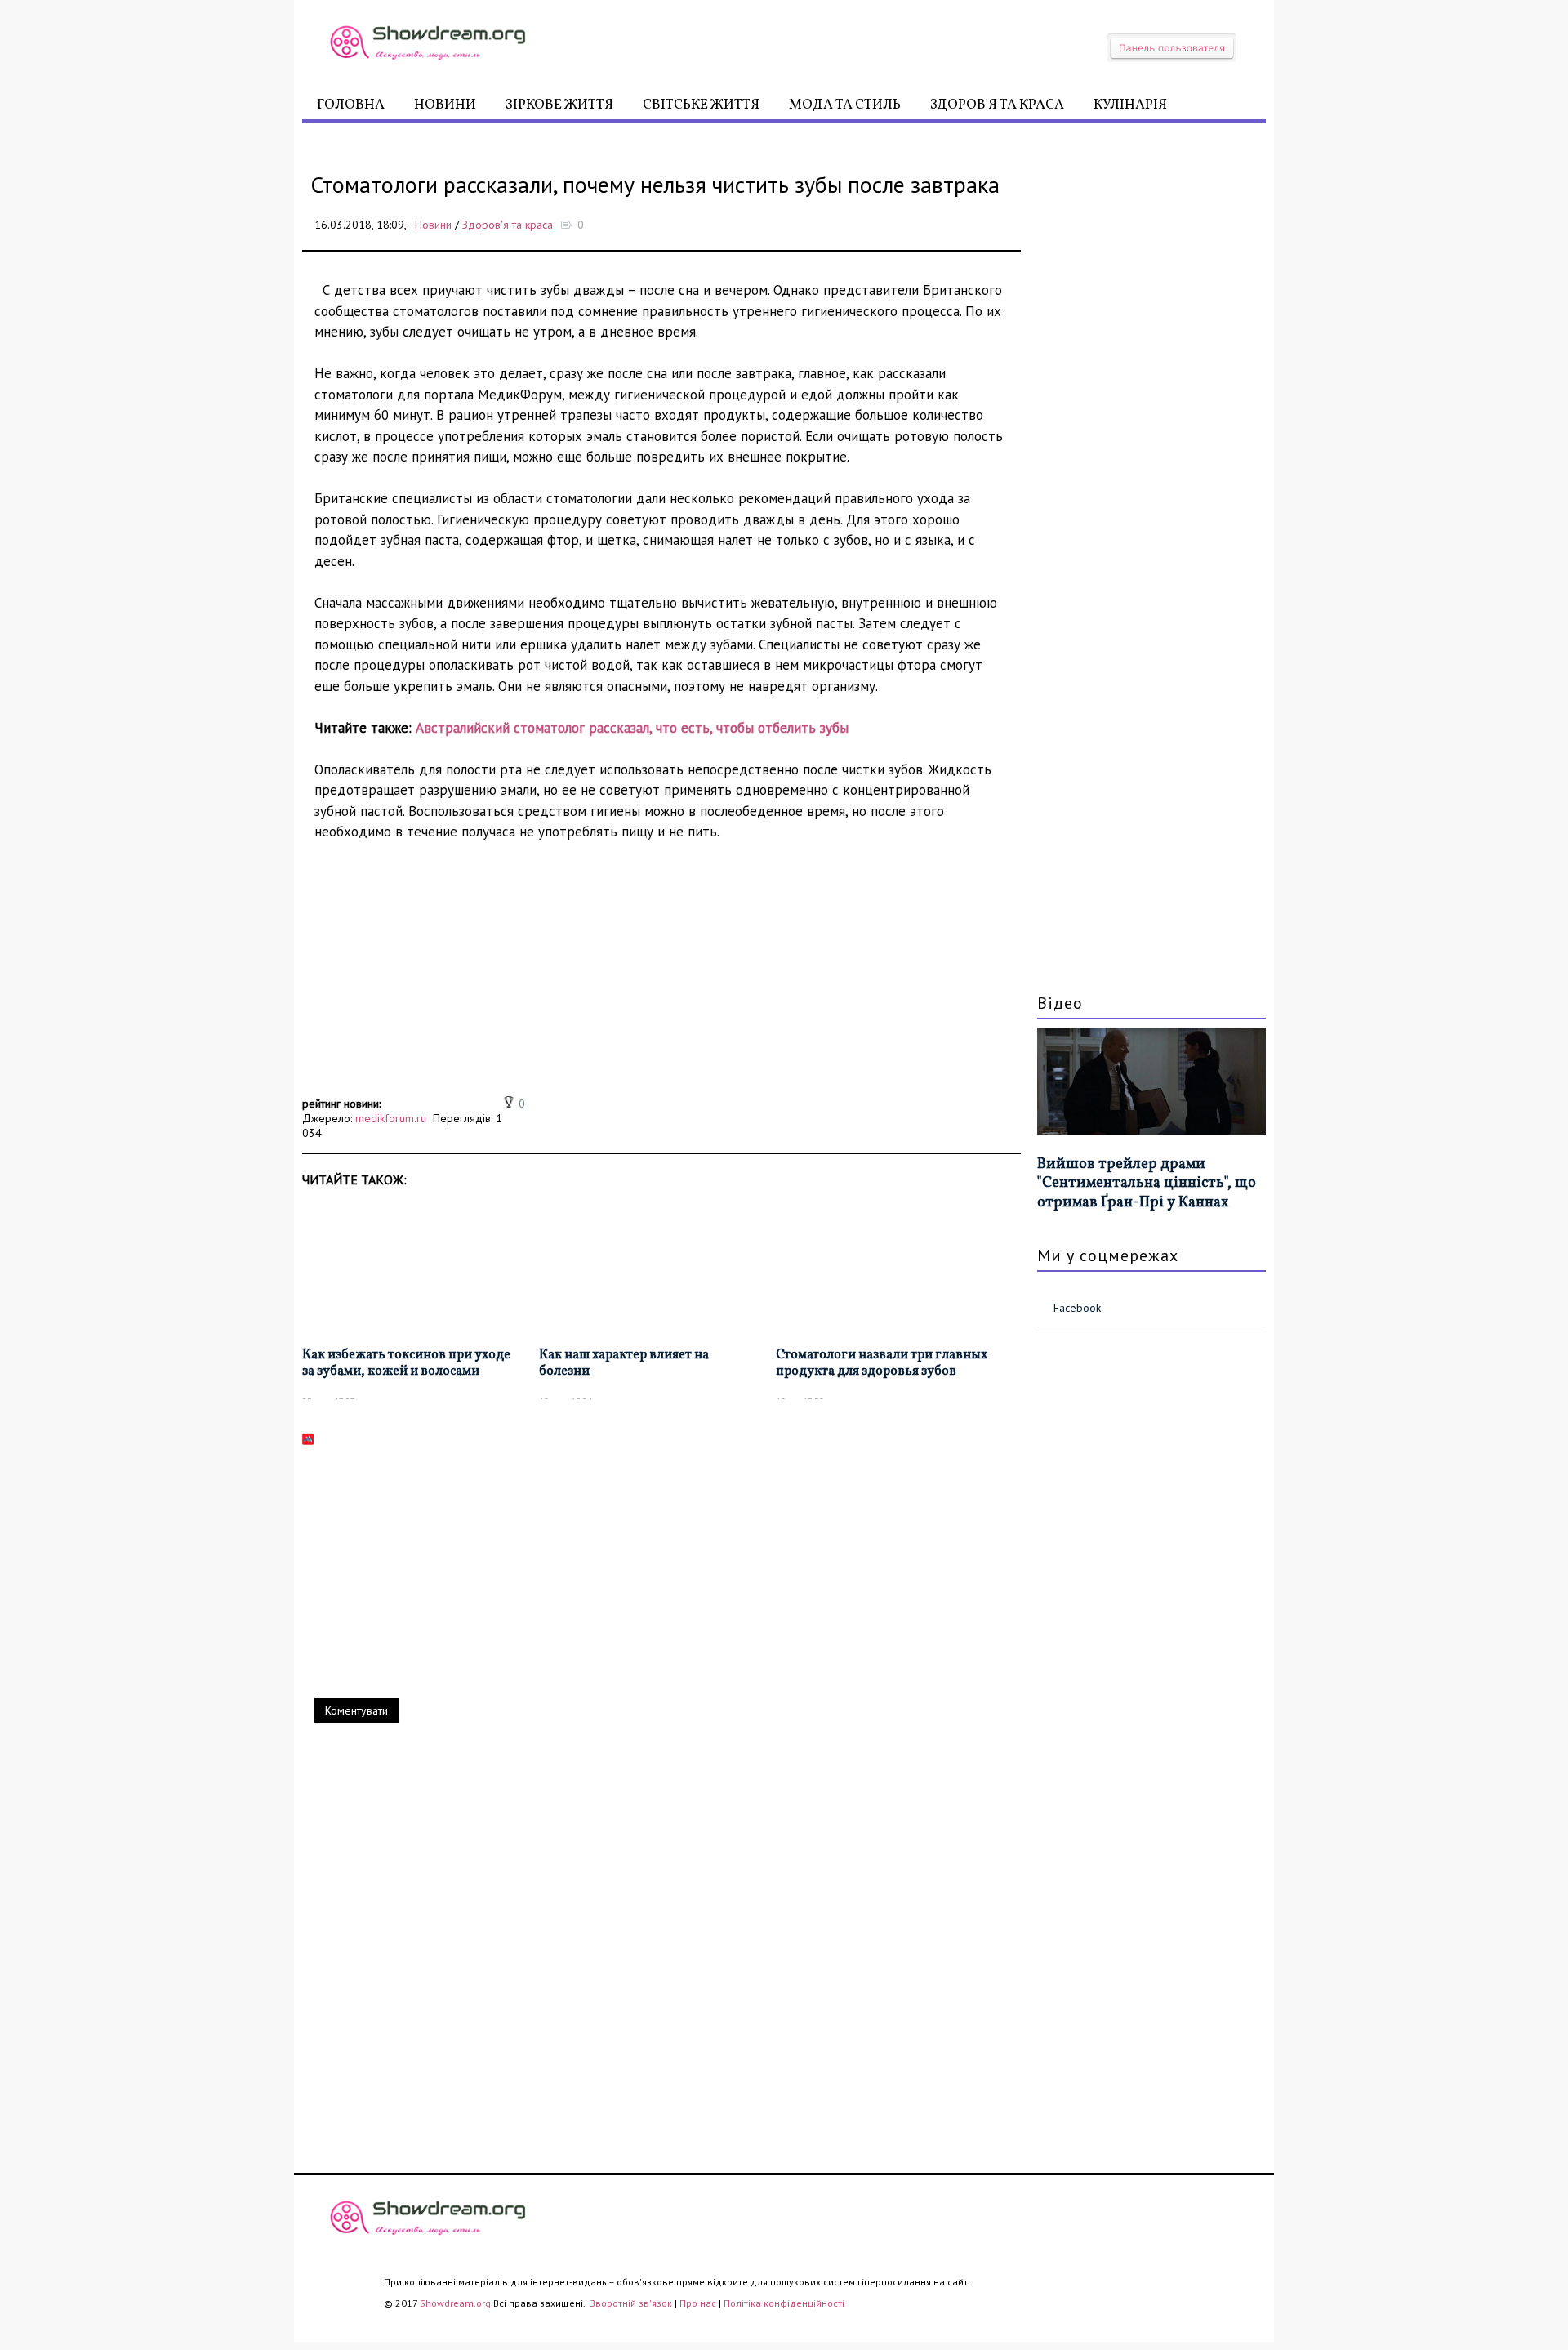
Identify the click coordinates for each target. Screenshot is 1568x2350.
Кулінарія (1130, 105)
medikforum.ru (391, 1118)
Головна (351, 105)
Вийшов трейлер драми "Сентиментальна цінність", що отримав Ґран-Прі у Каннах (1147, 1184)
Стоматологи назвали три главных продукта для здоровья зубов (882, 1364)
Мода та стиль (845, 105)
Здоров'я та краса (997, 105)
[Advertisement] (661, 978)
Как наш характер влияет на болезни (624, 1364)
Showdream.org (455, 2303)
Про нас (698, 2303)
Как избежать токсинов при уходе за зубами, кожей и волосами (406, 1364)
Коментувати (356, 1710)
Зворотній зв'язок (632, 2303)
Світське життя (701, 105)
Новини (445, 105)
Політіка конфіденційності (784, 2303)
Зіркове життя (559, 105)
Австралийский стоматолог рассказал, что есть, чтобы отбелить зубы (632, 728)
